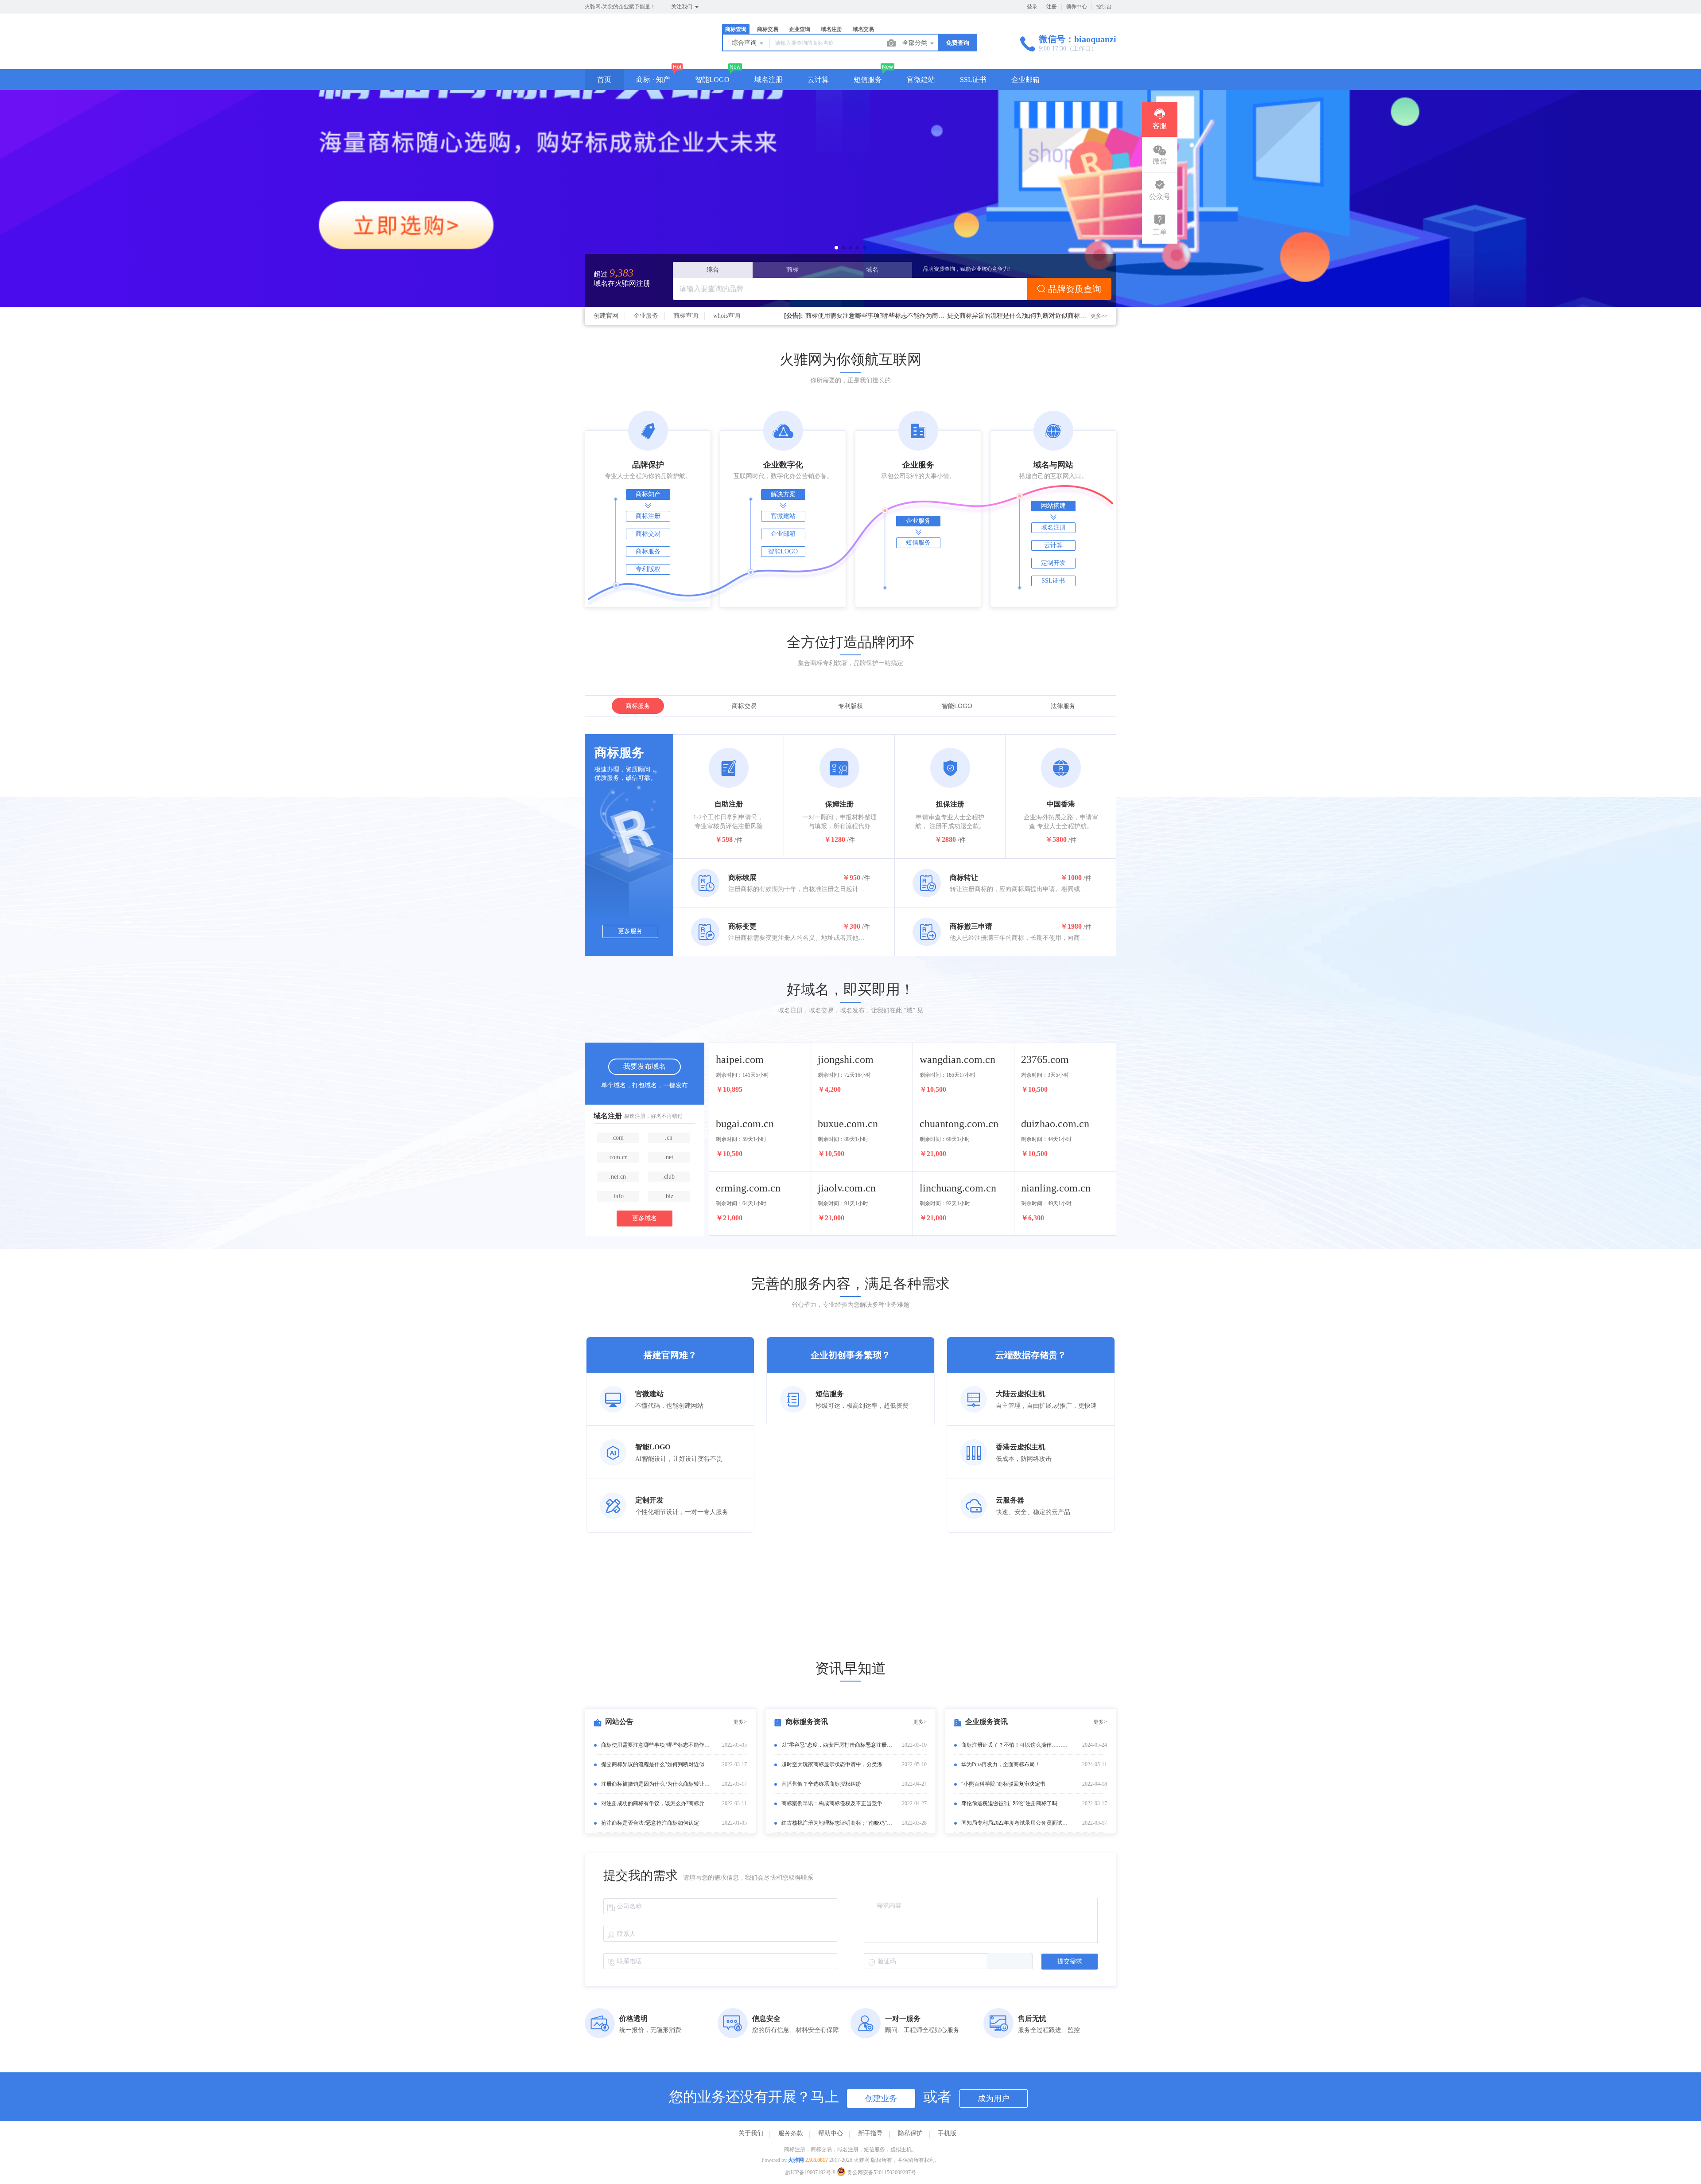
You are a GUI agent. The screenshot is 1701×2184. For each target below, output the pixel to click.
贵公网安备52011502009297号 (881, 2172)
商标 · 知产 (653, 80)
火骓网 (796, 2160)
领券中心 (1076, 7)
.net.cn (617, 1177)
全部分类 (916, 43)
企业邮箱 (1025, 80)
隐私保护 (910, 2133)
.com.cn (618, 1157)
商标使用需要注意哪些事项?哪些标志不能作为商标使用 (656, 1745)
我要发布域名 (645, 1066)
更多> (740, 1722)
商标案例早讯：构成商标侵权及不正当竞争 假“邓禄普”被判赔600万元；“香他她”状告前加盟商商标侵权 (837, 1803)
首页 (604, 80)
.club (668, 1177)
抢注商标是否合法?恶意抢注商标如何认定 (862, 316)
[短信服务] (850, 199)
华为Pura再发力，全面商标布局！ (1001, 1764)
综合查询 (745, 43)
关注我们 (682, 7)
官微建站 (921, 80)
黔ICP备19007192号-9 (810, 2172)
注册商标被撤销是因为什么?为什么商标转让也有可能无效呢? (656, 1784)
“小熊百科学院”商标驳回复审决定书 (1003, 1784)
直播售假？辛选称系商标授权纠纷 (821, 1784)
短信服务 (868, 80)
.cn (669, 1138)
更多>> (1099, 316)
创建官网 (606, 316)
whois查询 (727, 316)
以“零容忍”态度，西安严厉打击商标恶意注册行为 (837, 1745)
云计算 (818, 80)
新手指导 (870, 2133)
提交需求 (1070, 1961)
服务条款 (791, 2133)
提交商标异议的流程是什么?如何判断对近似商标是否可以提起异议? (656, 1764)
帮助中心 (831, 2133)
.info (618, 1196)
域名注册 (769, 80)
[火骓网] (642, 51)
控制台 (1104, 7)
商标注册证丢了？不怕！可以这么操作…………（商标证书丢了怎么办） (1017, 1745)
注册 (1052, 7)
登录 (1032, 7)
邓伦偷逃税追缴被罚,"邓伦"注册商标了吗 (1009, 1803)
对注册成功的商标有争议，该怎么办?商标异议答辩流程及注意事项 (656, 1803)
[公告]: (794, 316)
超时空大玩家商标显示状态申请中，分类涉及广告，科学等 (837, 1764)
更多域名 (645, 1218)
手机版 (947, 2133)
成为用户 (994, 2098)
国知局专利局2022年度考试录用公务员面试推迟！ (1017, 1823)
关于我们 (751, 2133)
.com (617, 1138)
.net (669, 1157)
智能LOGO (712, 80)
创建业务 (881, 2098)
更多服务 (630, 931)
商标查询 (686, 316)
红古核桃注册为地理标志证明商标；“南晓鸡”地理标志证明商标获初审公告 (837, 1823)
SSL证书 (973, 80)
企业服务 (646, 316)
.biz (669, 1196)
